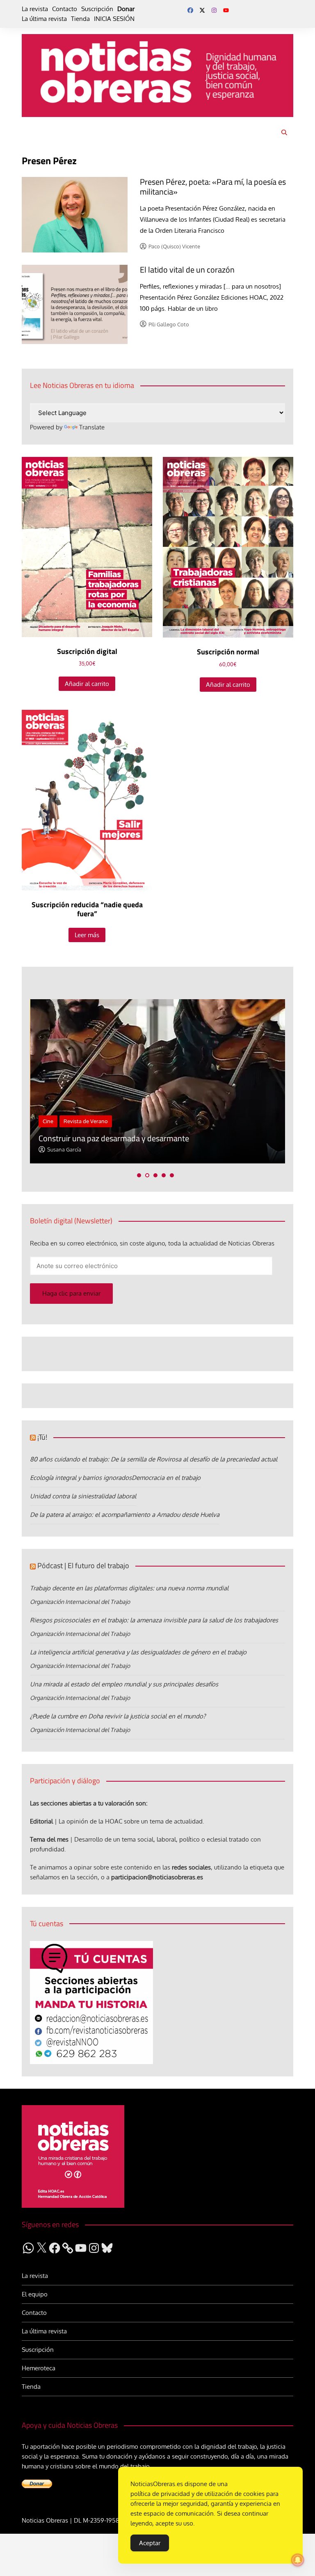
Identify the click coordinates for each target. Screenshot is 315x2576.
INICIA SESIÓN (114, 19)
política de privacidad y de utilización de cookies (197, 2494)
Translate (92, 427)
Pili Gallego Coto (169, 324)
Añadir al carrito (87, 684)
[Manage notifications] (298, 2560)
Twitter (202, 10)
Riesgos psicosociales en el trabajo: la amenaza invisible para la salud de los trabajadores (154, 1620)
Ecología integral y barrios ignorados (81, 1478)
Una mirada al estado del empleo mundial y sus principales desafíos (124, 1684)
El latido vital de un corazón (187, 270)
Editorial (41, 1821)
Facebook (190, 10)
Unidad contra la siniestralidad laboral (83, 1496)
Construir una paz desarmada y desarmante (114, 1138)
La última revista (44, 19)
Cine (48, 1121)
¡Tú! (42, 1437)
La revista (35, 9)
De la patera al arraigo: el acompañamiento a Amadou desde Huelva (125, 1515)
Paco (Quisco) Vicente (174, 246)
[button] (139, 1175)
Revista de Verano (86, 1121)
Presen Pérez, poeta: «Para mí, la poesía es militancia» (213, 187)
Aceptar (150, 2543)
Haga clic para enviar (71, 1293)
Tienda (80, 19)
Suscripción (97, 9)
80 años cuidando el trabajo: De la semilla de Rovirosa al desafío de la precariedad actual (154, 1459)
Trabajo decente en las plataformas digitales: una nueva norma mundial (129, 1588)
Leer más (87, 935)
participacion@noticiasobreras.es (157, 1877)
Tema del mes (49, 1839)
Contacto (65, 9)
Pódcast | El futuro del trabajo (83, 1566)
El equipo (35, 2294)
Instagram (214, 10)
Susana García (64, 1149)
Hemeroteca (39, 2368)
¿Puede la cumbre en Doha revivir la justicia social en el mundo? (118, 1716)
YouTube (226, 10)
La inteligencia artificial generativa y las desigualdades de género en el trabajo (138, 1652)
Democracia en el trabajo (166, 1478)
